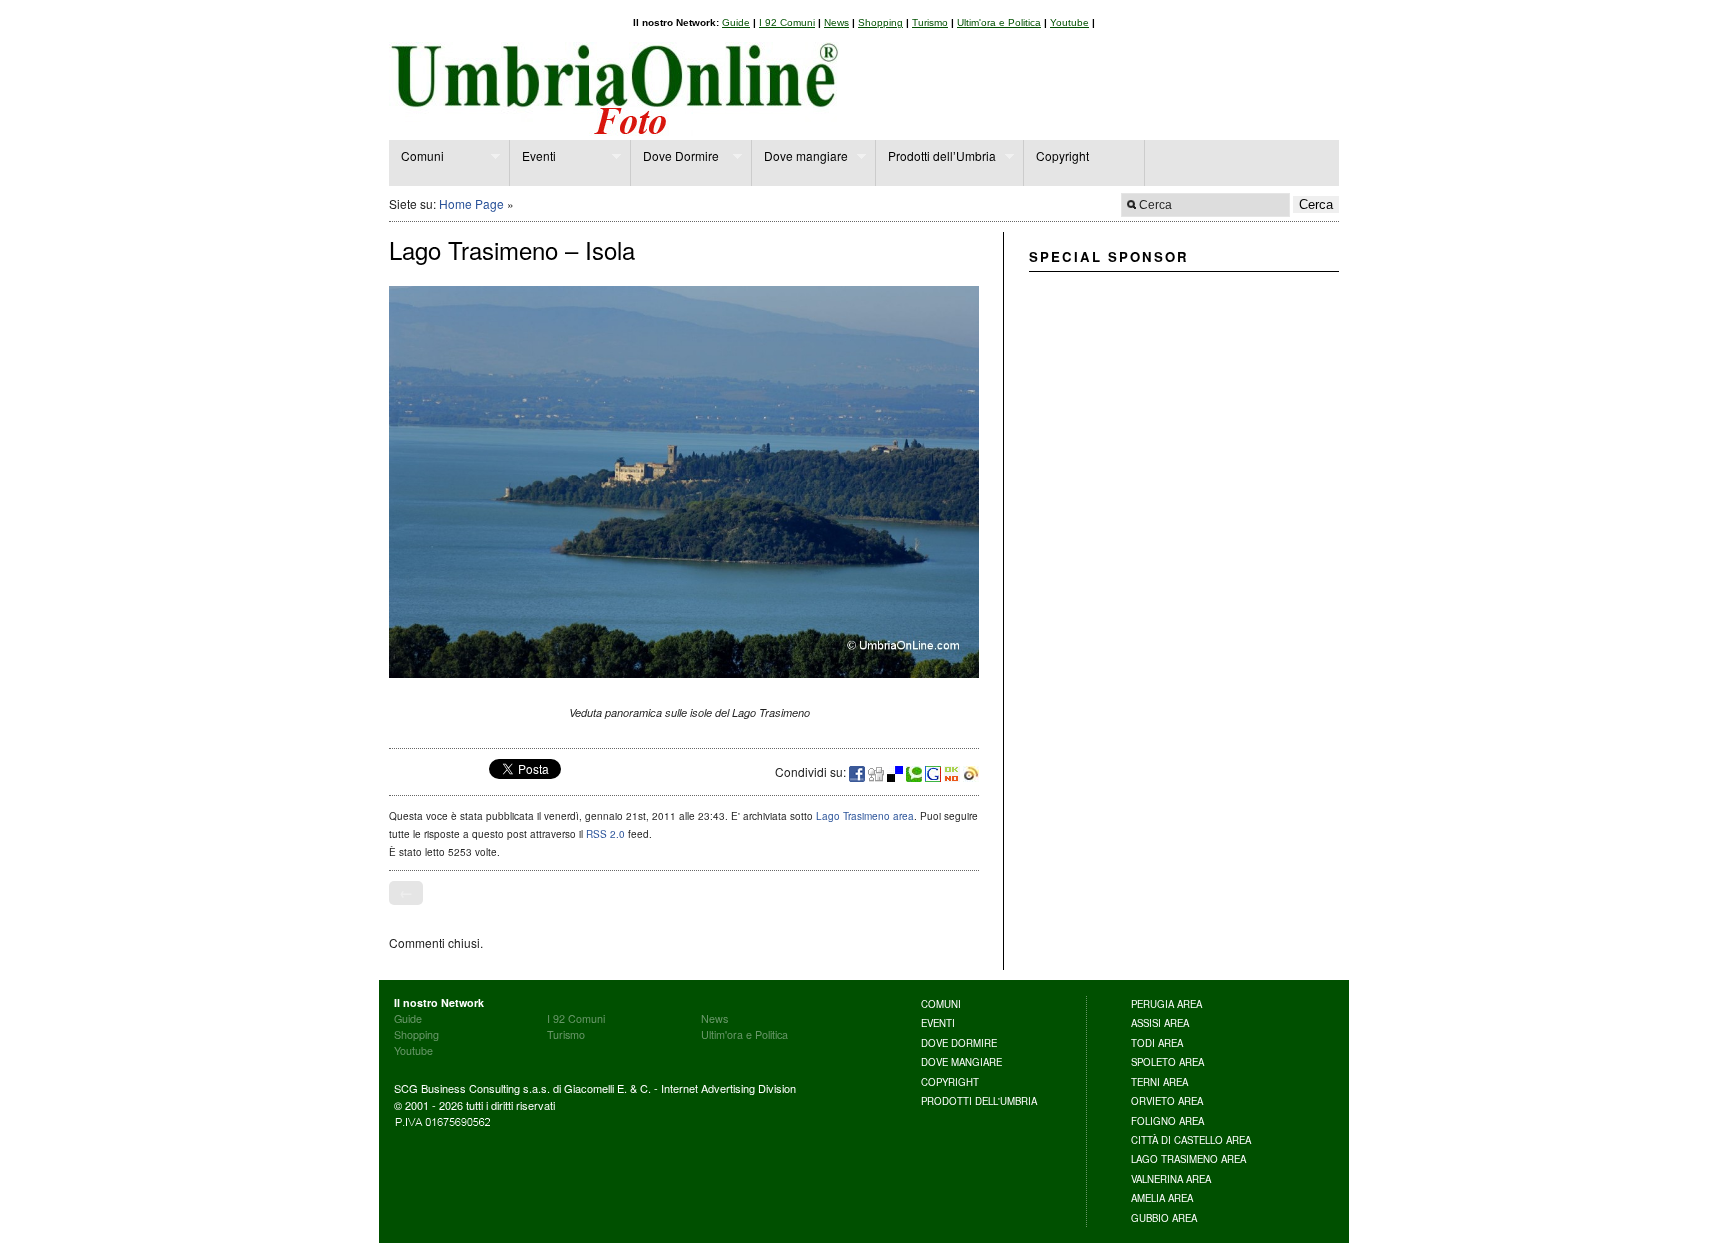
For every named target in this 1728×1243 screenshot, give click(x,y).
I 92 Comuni (787, 22)
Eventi (533, 156)
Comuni (416, 156)
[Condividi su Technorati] (915, 771)
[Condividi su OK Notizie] (953, 771)
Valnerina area (1171, 1179)
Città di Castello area (1191, 1140)
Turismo (930, 22)
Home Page (471, 203)
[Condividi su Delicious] (896, 771)
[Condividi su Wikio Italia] (971, 771)
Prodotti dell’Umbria (936, 156)
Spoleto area (1167, 1062)
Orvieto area (1167, 1101)
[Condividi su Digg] (877, 771)
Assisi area (1160, 1023)
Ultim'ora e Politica (999, 22)
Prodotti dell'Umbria (979, 1101)
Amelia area (1162, 1198)
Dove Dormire (675, 156)
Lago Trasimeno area (865, 816)
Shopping (880, 22)
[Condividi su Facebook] (858, 771)
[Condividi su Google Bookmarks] (934, 771)
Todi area (1157, 1043)
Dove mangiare (800, 156)
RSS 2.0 (605, 834)
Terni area (1159, 1082)
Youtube (1069, 22)
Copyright (1062, 155)
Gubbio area (1164, 1218)
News (836, 22)
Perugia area (1166, 1004)
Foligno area (1167, 1121)
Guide (736, 22)
